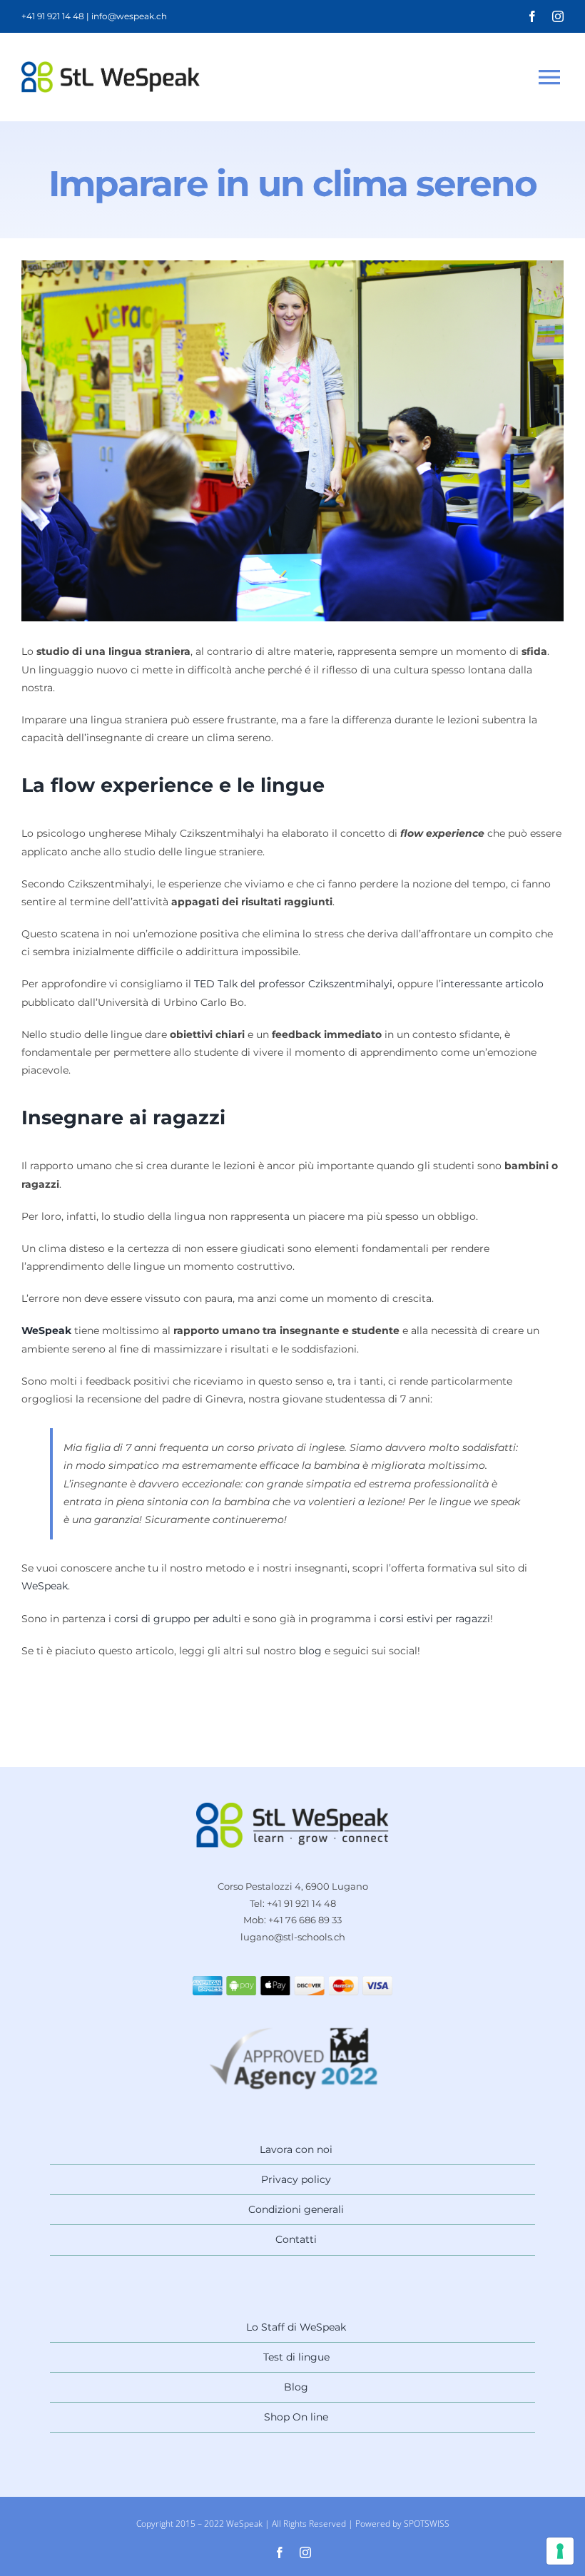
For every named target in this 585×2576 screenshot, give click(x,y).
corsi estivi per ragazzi (435, 1619)
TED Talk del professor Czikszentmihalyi (293, 984)
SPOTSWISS (427, 2524)
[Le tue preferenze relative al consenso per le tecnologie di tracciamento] (560, 2551)
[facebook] (532, 16)
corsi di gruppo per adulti (178, 1619)
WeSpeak (45, 1586)
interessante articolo (492, 984)
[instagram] (558, 16)
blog (310, 1651)
